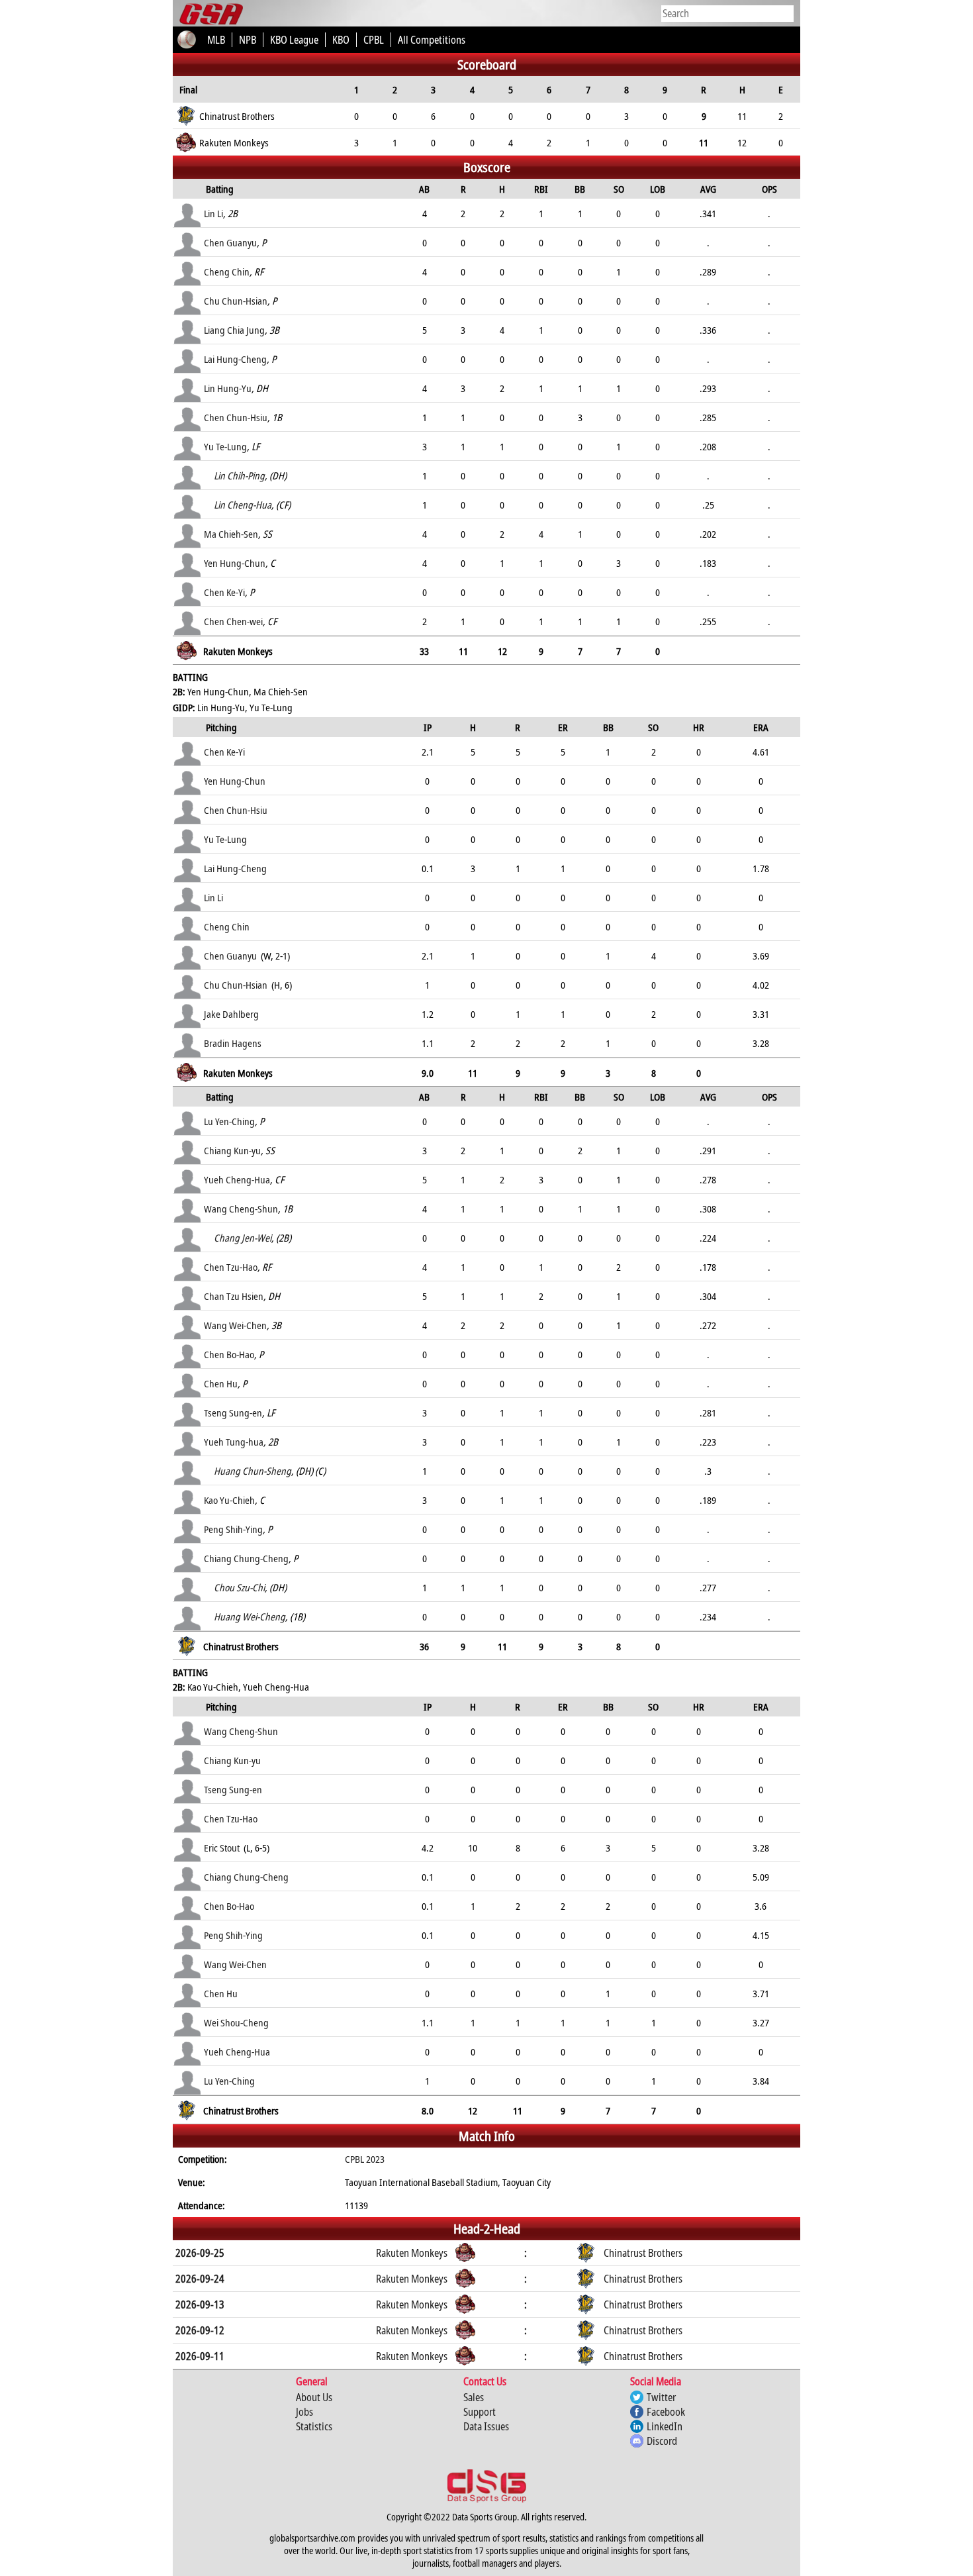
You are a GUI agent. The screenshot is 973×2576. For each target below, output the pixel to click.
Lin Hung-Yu (228, 388)
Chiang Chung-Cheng (246, 1558)
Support (480, 2412)
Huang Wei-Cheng (250, 1616)
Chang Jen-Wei (243, 1238)
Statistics (314, 2426)
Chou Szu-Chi (239, 1587)
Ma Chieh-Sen (231, 534)
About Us (314, 2397)
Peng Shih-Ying (233, 1529)
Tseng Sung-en (233, 1412)
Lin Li (213, 213)
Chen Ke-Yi (224, 592)
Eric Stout (222, 1848)
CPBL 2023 (365, 2159)
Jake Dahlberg (231, 1014)
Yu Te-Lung (225, 446)
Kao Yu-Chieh (229, 1500)
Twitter (661, 2397)
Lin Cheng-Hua (243, 505)
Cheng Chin (227, 272)
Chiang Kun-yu (232, 1150)
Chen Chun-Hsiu (236, 417)
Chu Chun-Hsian (236, 301)
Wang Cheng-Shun (241, 1209)
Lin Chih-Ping (239, 475)
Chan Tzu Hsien (234, 1296)
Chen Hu (221, 1383)
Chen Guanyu (230, 242)
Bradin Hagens (233, 1043)
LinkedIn (665, 2426)
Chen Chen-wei (233, 621)
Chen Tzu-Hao (231, 1267)
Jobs (304, 2412)
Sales (474, 2397)
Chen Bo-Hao (229, 1354)
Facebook (666, 2412)
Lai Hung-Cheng (235, 359)
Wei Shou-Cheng (236, 2022)
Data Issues (486, 2426)
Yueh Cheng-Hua (237, 1179)
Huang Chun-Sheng (253, 1471)
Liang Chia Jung (234, 330)
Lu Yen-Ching (229, 1121)
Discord (662, 2441)
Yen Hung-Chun (235, 563)
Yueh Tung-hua (234, 1442)
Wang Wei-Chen (235, 1325)
